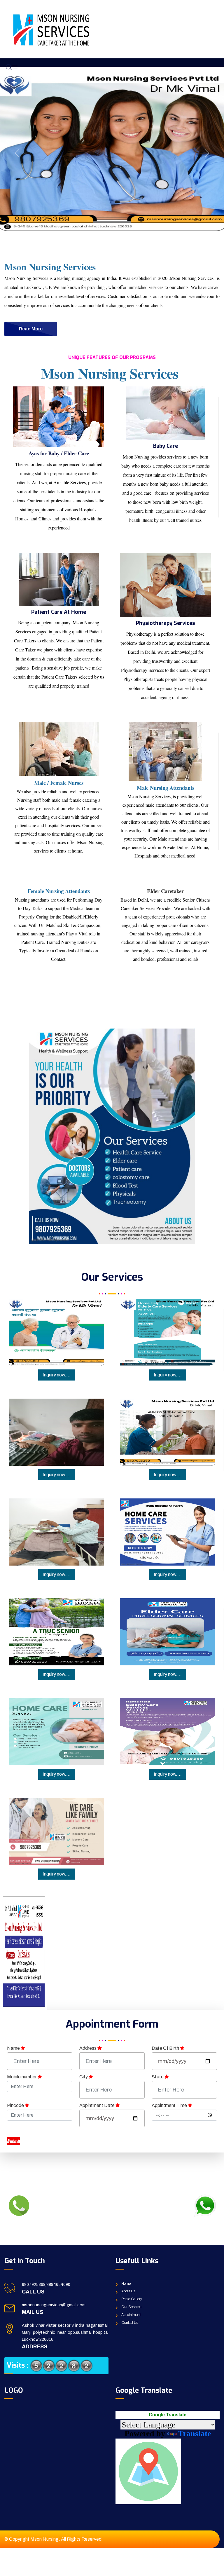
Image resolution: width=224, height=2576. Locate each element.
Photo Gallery (132, 2299)
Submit (14, 2141)
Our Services (131, 2307)
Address (88, 2048)
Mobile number (22, 2077)
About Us (128, 2291)
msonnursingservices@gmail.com (54, 2305)
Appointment (131, 2315)
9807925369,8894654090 (46, 2285)
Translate (194, 2433)
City (84, 2077)
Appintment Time (170, 2105)
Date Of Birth (166, 2048)
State (158, 2077)
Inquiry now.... (57, 1375)
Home (126, 2284)
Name (14, 2048)
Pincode (16, 2105)
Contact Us (130, 2323)
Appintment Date (97, 2105)
